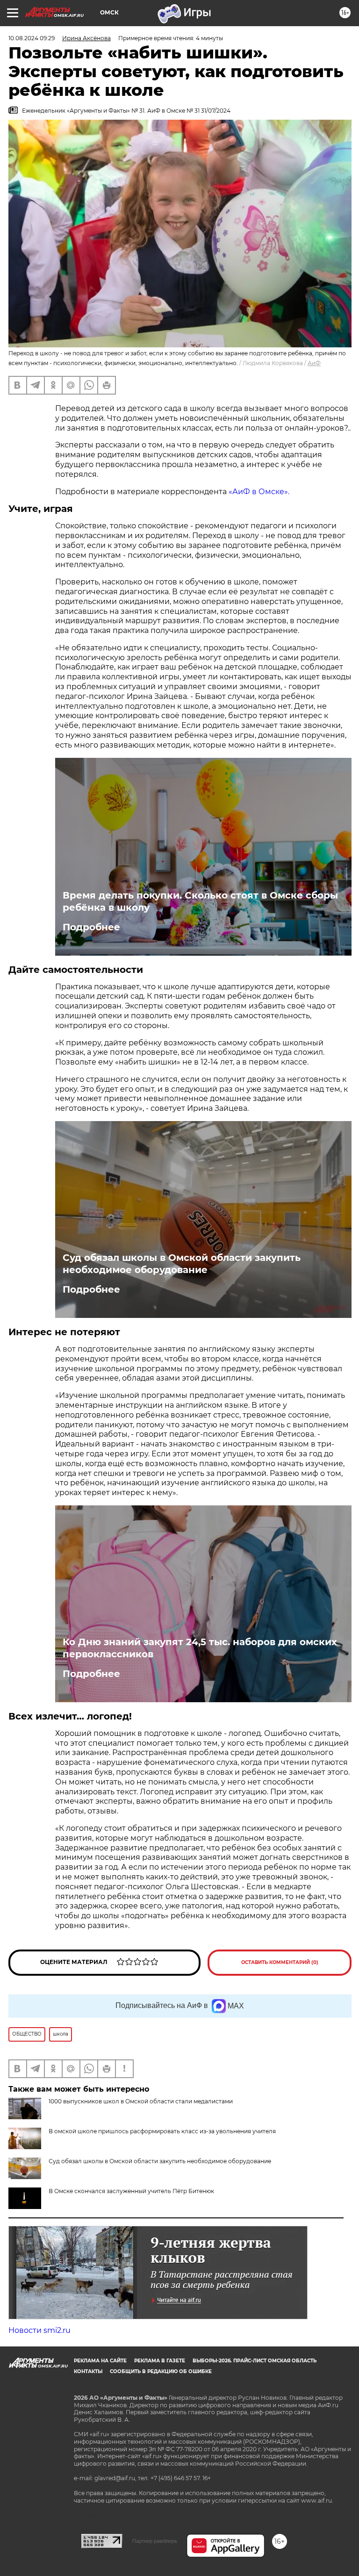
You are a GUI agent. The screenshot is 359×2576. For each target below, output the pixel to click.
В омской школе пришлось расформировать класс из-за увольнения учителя (162, 2131)
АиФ (314, 363)
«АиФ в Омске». (259, 492)
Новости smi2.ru (39, 2330)
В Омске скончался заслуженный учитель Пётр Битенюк (131, 2191)
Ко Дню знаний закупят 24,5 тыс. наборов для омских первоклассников (200, 1648)
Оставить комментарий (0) (280, 1962)
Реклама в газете (160, 2361)
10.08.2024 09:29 (32, 38)
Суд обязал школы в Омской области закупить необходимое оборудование (182, 1264)
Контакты (88, 2371)
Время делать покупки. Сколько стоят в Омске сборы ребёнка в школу (200, 901)
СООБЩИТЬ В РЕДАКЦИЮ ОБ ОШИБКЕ (161, 2371)
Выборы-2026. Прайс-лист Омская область (255, 2361)
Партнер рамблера (154, 2541)
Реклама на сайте (100, 2361)
